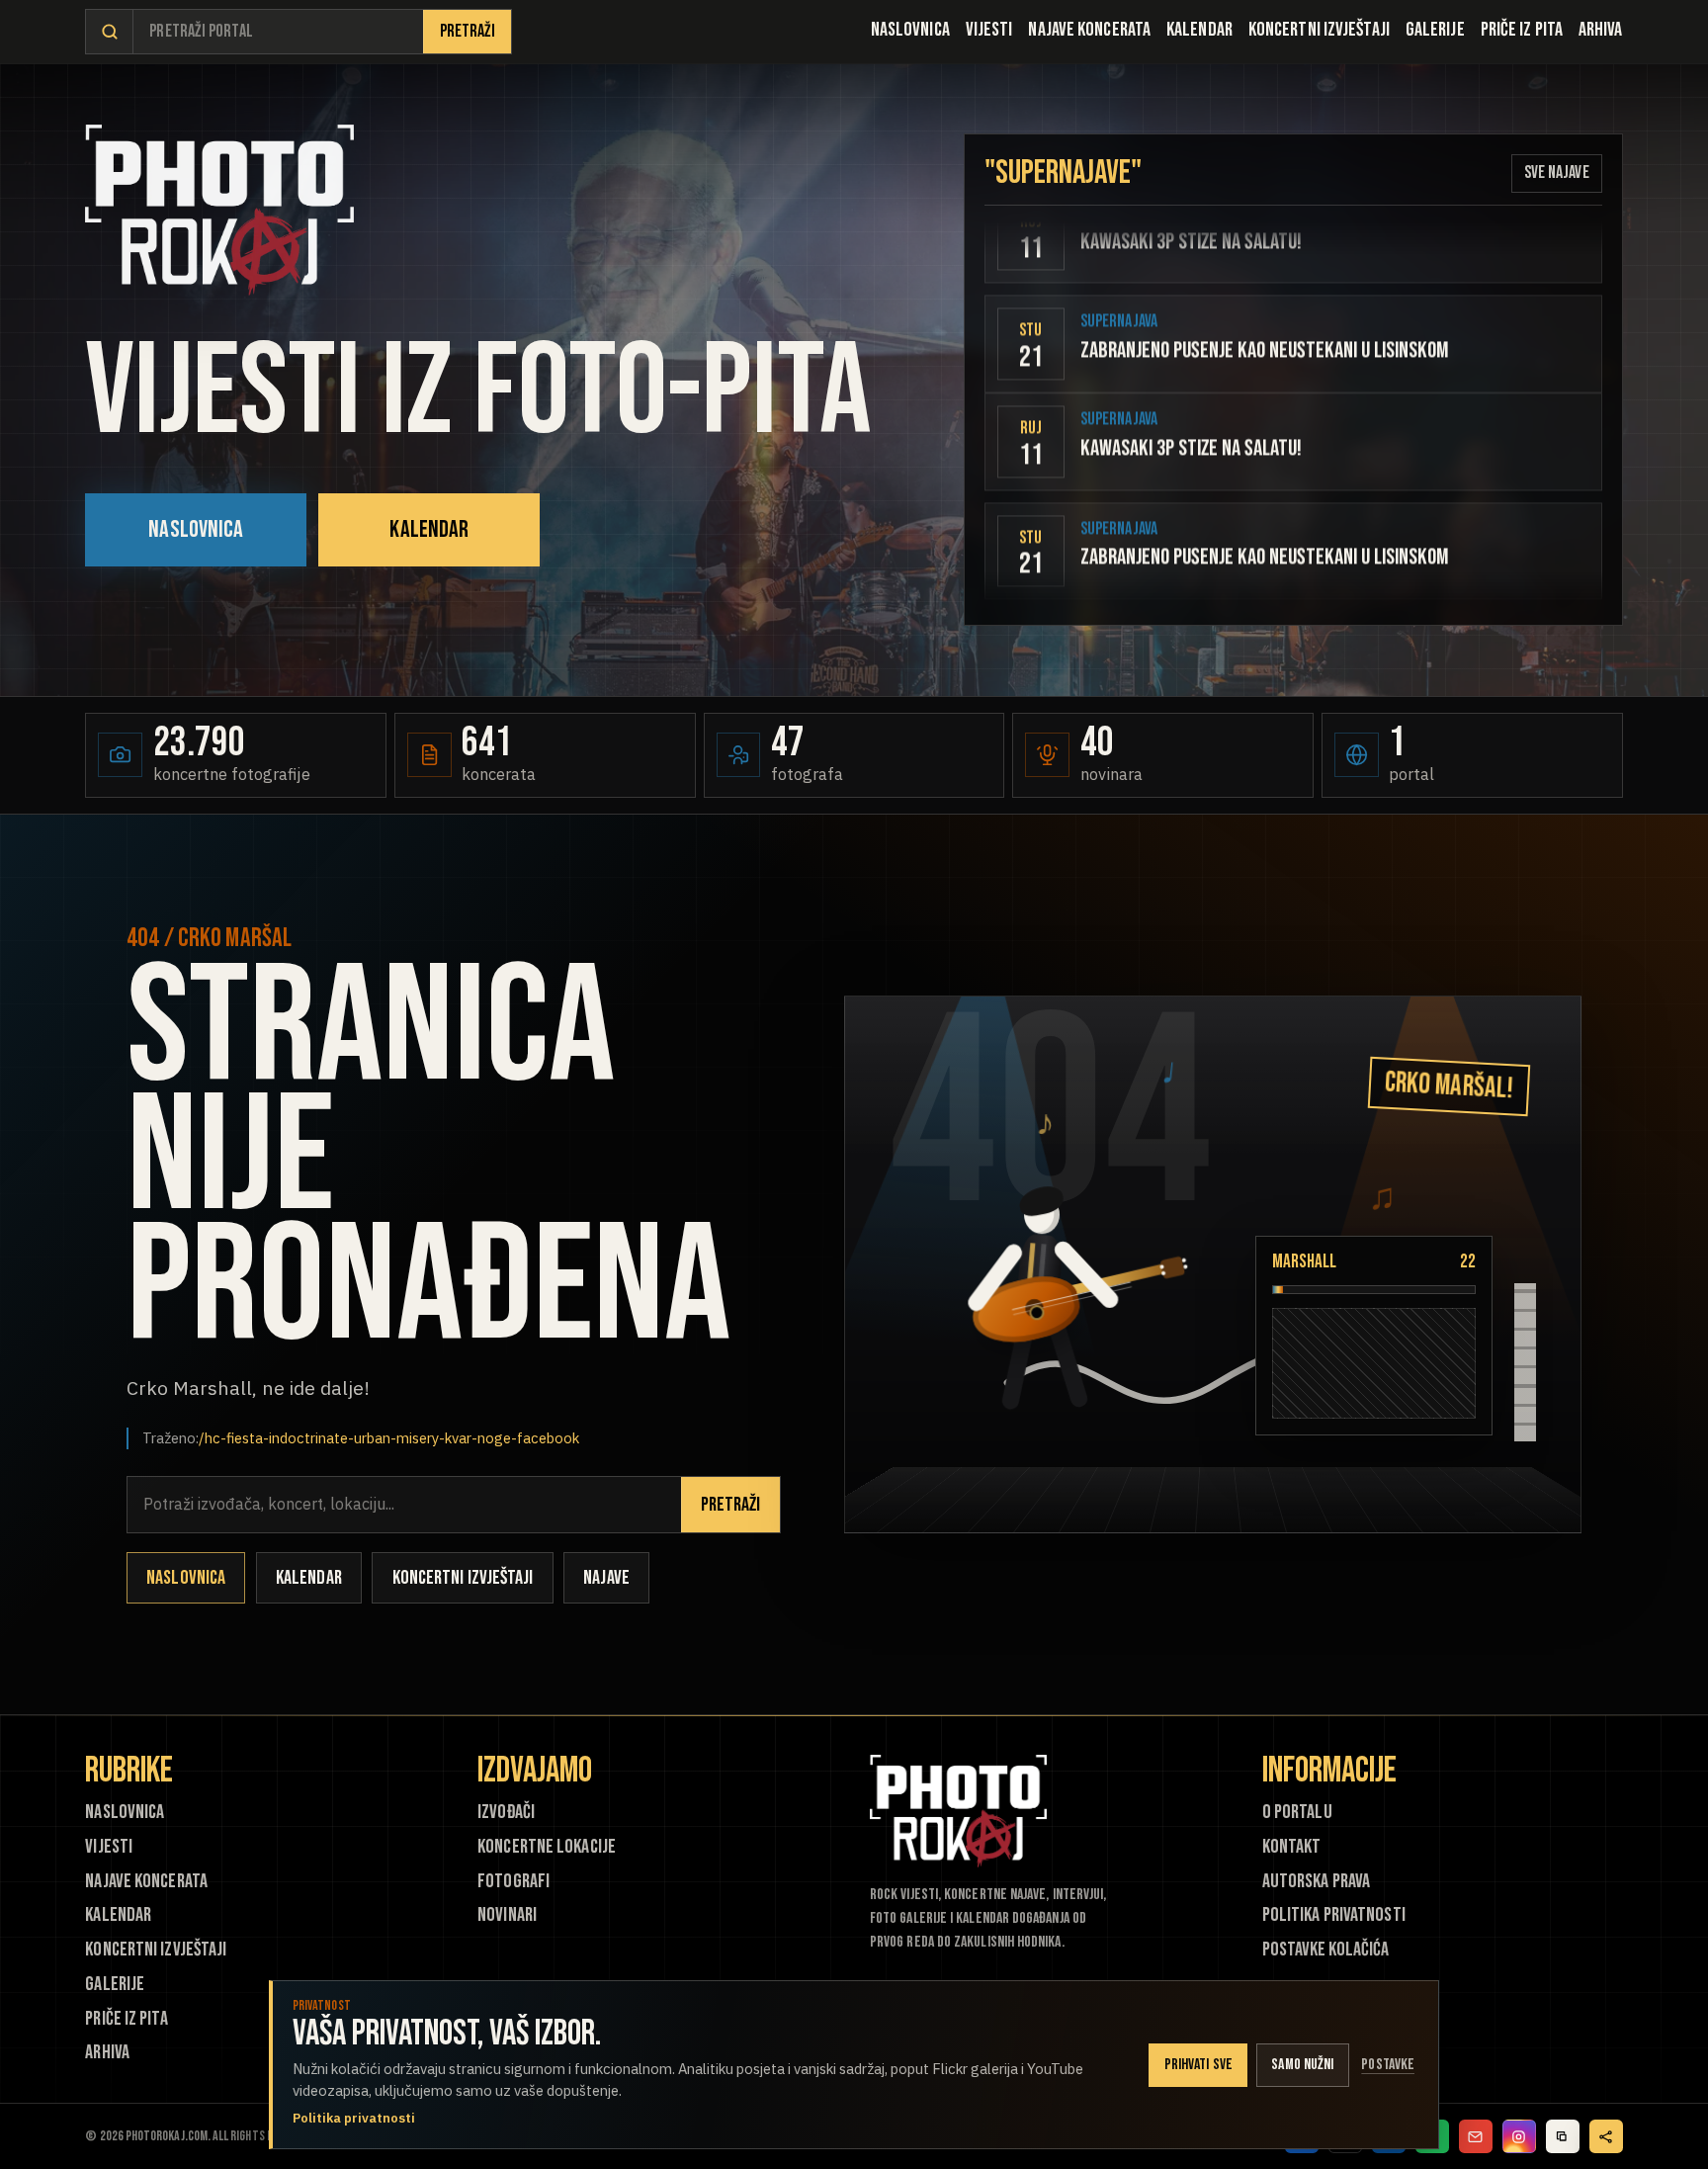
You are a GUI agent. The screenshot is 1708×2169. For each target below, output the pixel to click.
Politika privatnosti (1334, 1915)
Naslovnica (910, 30)
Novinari (507, 1915)
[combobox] (278, 32)
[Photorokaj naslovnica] (219, 210)
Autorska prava (1316, 1882)
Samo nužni (1302, 2065)
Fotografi (513, 1882)
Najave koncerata (1089, 30)
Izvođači (506, 1813)
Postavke (1388, 2065)
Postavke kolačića (1325, 1950)
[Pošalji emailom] (1476, 2136)
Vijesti (989, 30)
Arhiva (1601, 30)
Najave (606, 1578)
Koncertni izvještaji (1319, 30)
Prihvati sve (1198, 2065)
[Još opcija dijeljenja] (1606, 2136)
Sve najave (1557, 173)
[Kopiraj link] (1563, 2136)
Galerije (1435, 30)
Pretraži (468, 31)
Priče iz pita (1522, 30)
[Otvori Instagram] (1519, 2136)
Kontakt (1292, 1847)
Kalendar (1199, 30)
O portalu (1297, 1813)
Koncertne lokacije (547, 1847)
